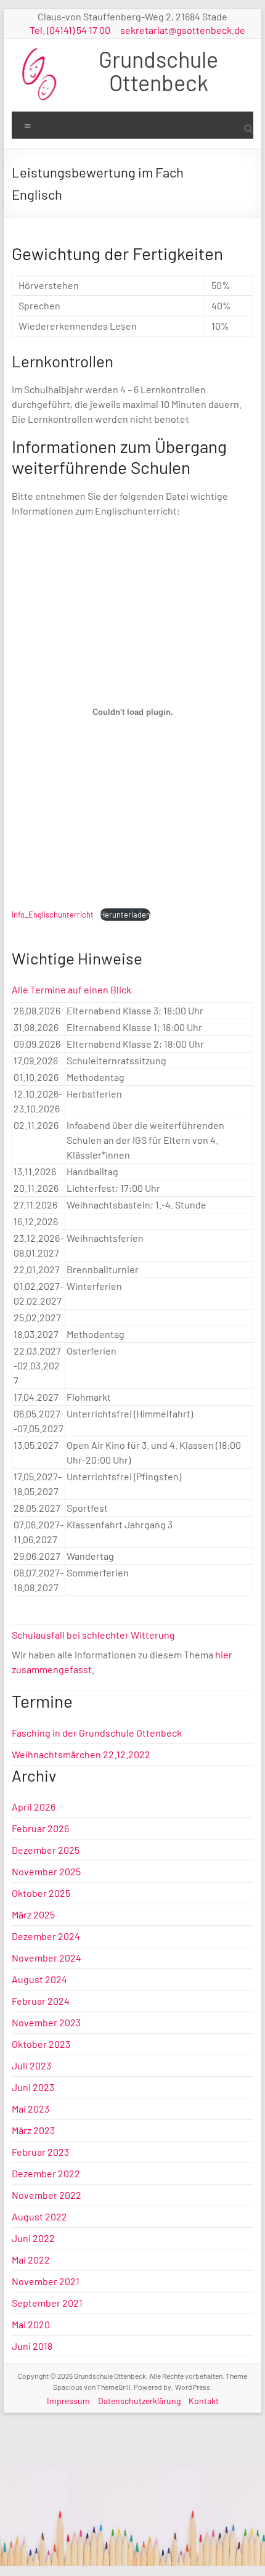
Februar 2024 (41, 2001)
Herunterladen (125, 915)
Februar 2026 (40, 1828)
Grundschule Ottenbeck (158, 71)
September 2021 (47, 2303)
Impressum (68, 2401)
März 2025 (33, 1914)
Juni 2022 (33, 2238)
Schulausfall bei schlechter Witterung (93, 1635)
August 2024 (39, 1979)
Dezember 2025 (46, 1850)
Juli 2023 (31, 2065)
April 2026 (34, 1807)
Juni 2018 (32, 2346)
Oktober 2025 (41, 1893)
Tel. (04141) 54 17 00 (70, 30)
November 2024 (47, 1958)
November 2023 (46, 2022)
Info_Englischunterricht (53, 915)
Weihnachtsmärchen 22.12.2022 (81, 1754)
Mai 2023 (31, 2109)
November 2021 (46, 2281)
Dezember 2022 (46, 2173)
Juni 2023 (33, 2087)
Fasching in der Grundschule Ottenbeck (97, 1733)
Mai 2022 (31, 2260)
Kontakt (204, 2401)
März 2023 (33, 2130)
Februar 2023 (40, 2152)
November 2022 (47, 2195)
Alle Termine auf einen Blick (71, 989)
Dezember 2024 (46, 1936)
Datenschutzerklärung (139, 2401)
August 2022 (39, 2216)
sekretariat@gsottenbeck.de (183, 30)
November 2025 (46, 1871)
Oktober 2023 (41, 2044)
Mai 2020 (31, 2324)
